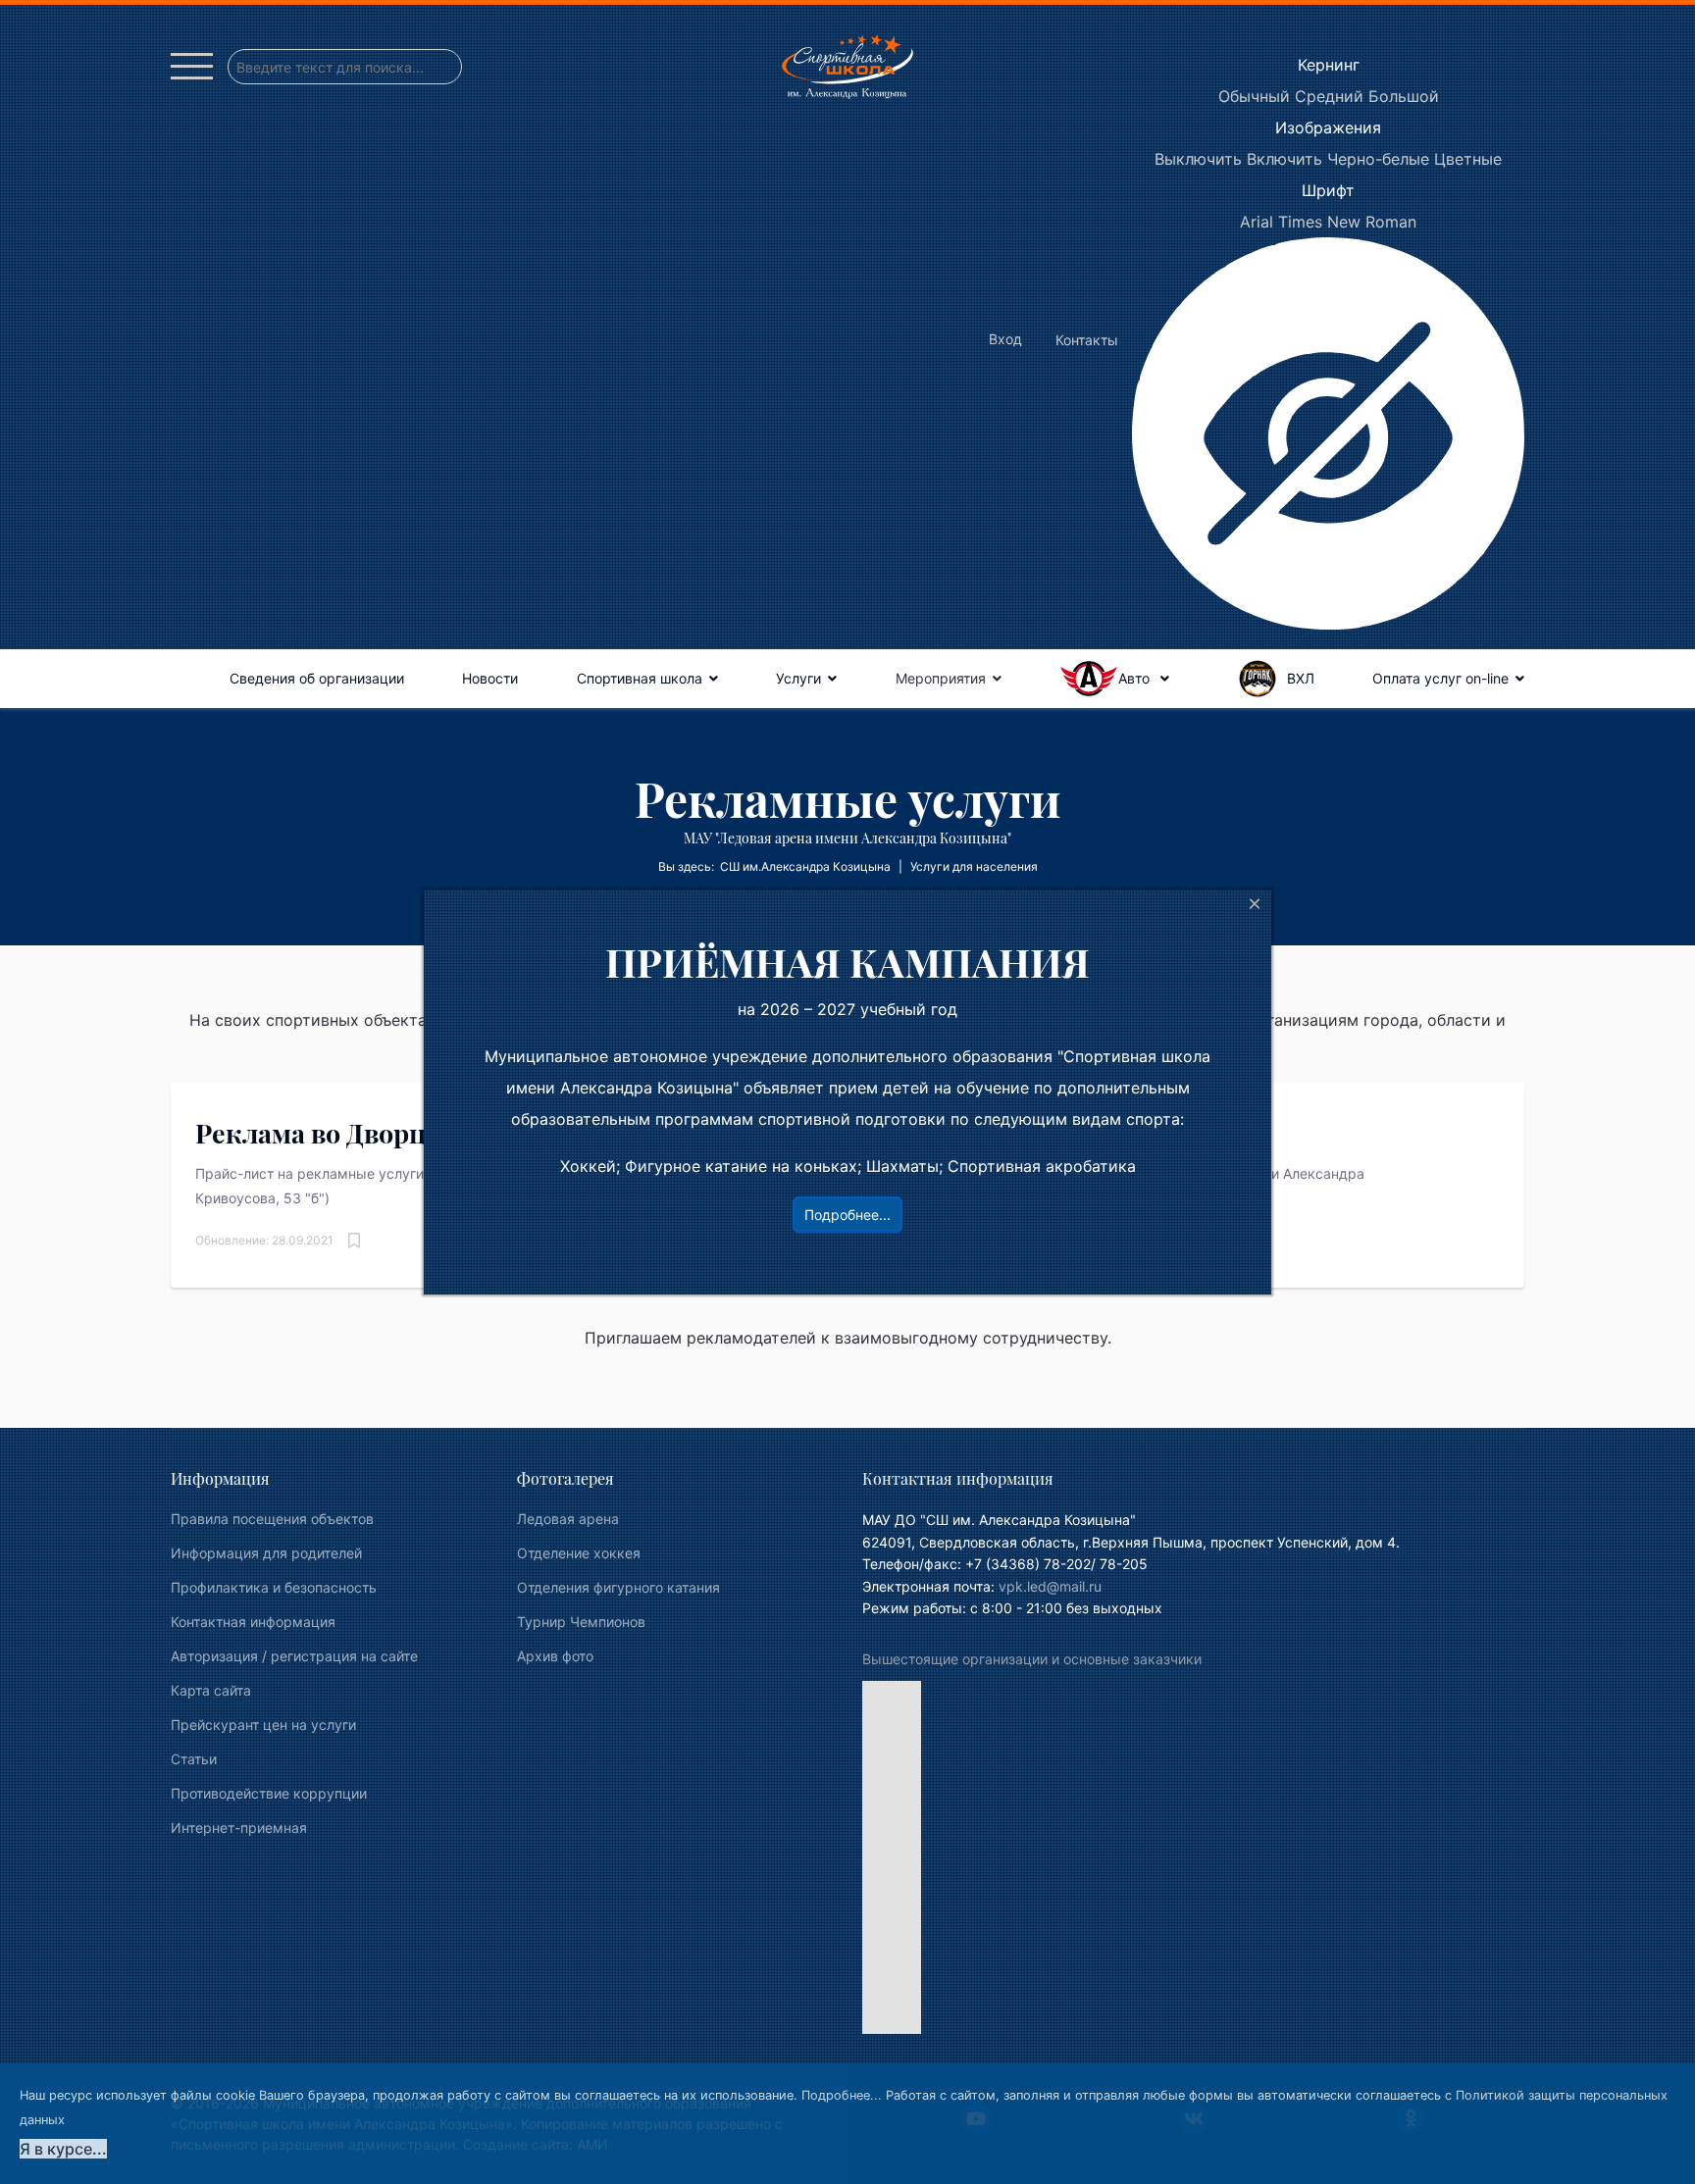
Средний (1329, 96)
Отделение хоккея (579, 1553)
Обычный (1254, 96)
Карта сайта (211, 1690)
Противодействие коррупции (269, 1793)
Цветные (1468, 159)
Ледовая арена (568, 1519)
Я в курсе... (63, 2149)
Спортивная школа (640, 678)
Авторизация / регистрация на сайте (294, 1656)
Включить (1284, 159)
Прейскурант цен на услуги (263, 1725)
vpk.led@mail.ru (1050, 1586)
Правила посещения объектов (272, 1519)
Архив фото (555, 1656)
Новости (490, 678)
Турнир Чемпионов (581, 1622)
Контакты (1087, 340)
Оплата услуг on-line (1440, 678)
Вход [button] (1005, 339)
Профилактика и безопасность (274, 1587)
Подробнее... (842, 2095)
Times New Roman (1347, 222)
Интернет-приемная (239, 1828)
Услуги (798, 678)
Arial (1257, 222)
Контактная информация (253, 1622)
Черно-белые (1378, 159)
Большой (1404, 96)
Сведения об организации (317, 678)
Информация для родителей (266, 1553)
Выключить (1198, 159)
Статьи (194, 1759)
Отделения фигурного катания (618, 1587)
